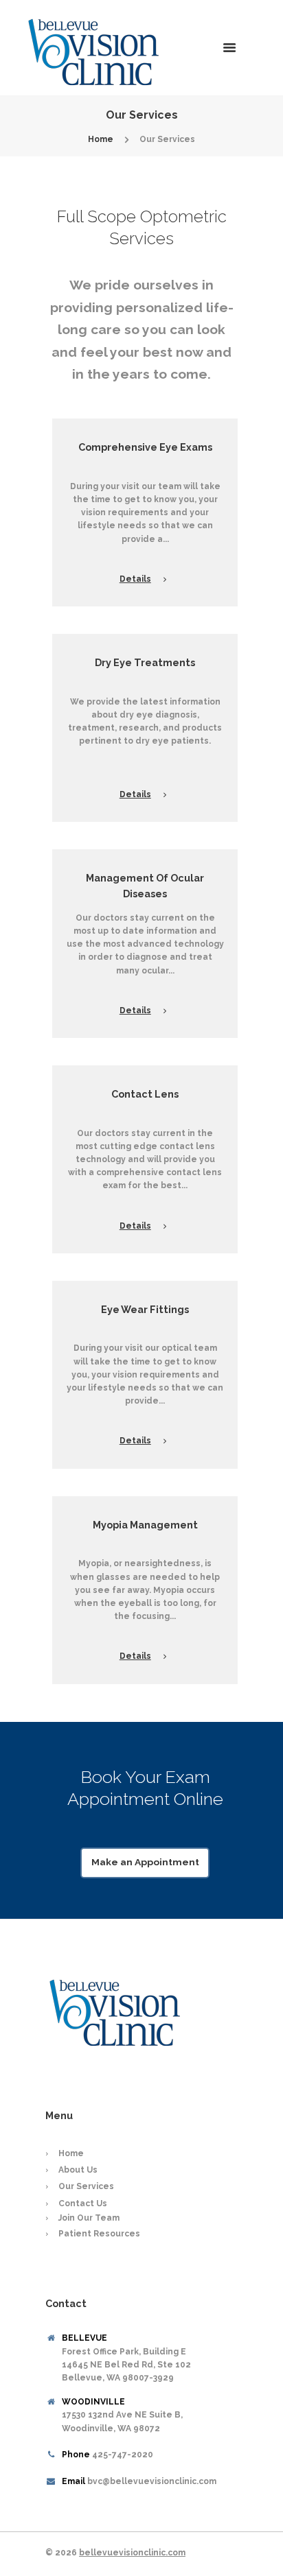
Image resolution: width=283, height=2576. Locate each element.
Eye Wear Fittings (145, 1309)
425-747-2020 (123, 2455)
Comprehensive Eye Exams (145, 447)
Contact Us (83, 2203)
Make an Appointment (145, 1862)
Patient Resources (99, 2234)
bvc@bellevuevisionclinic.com (152, 2481)
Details (135, 579)
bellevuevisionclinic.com (132, 2553)
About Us (78, 2170)
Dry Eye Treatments (145, 662)
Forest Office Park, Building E (126, 2365)
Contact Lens (145, 1094)
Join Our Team (89, 2218)
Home (101, 139)
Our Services (86, 2186)
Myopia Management (145, 1525)
